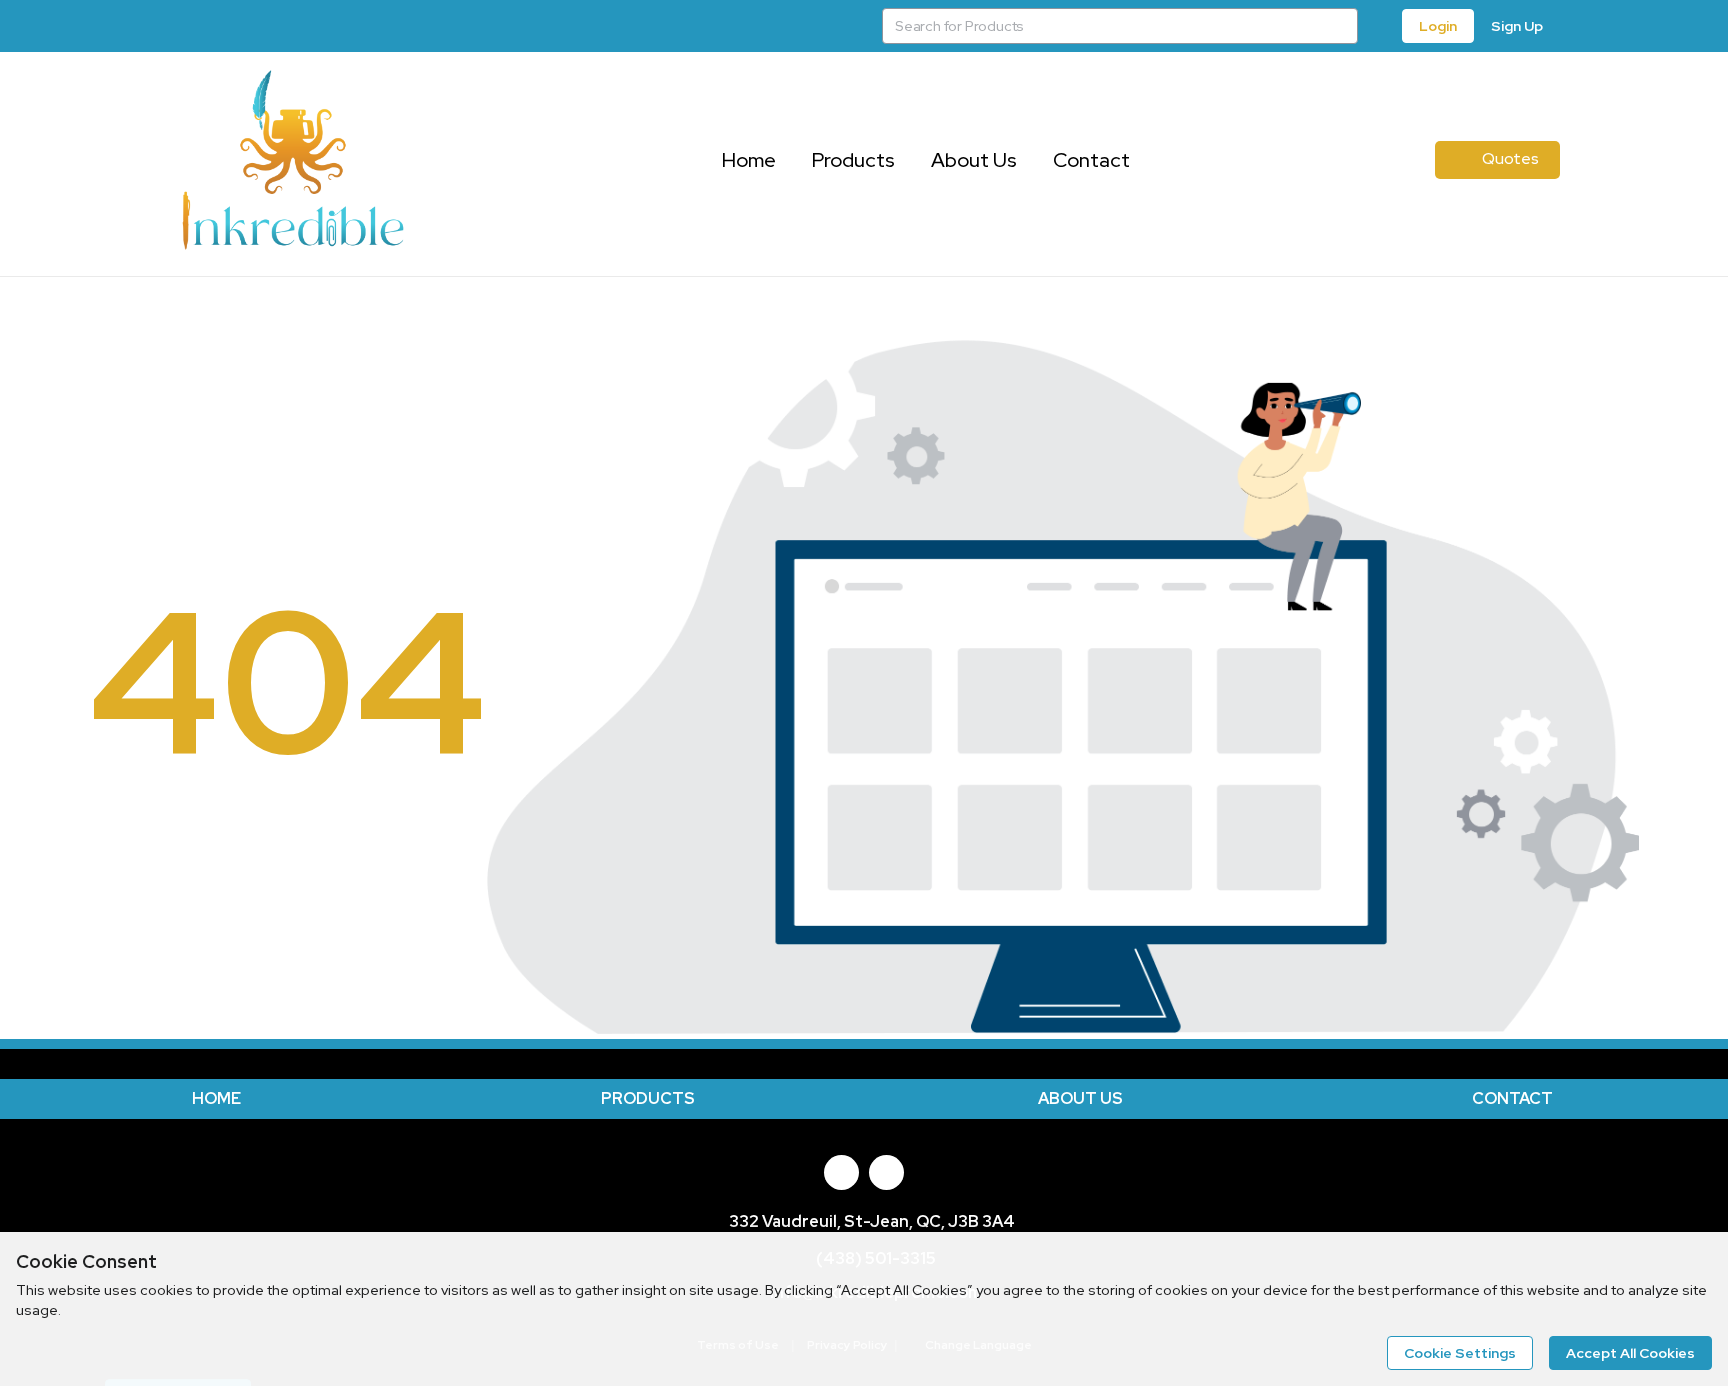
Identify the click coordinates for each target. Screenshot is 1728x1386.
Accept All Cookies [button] (1630, 1353)
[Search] (1340, 26)
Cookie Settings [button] (1460, 1353)
